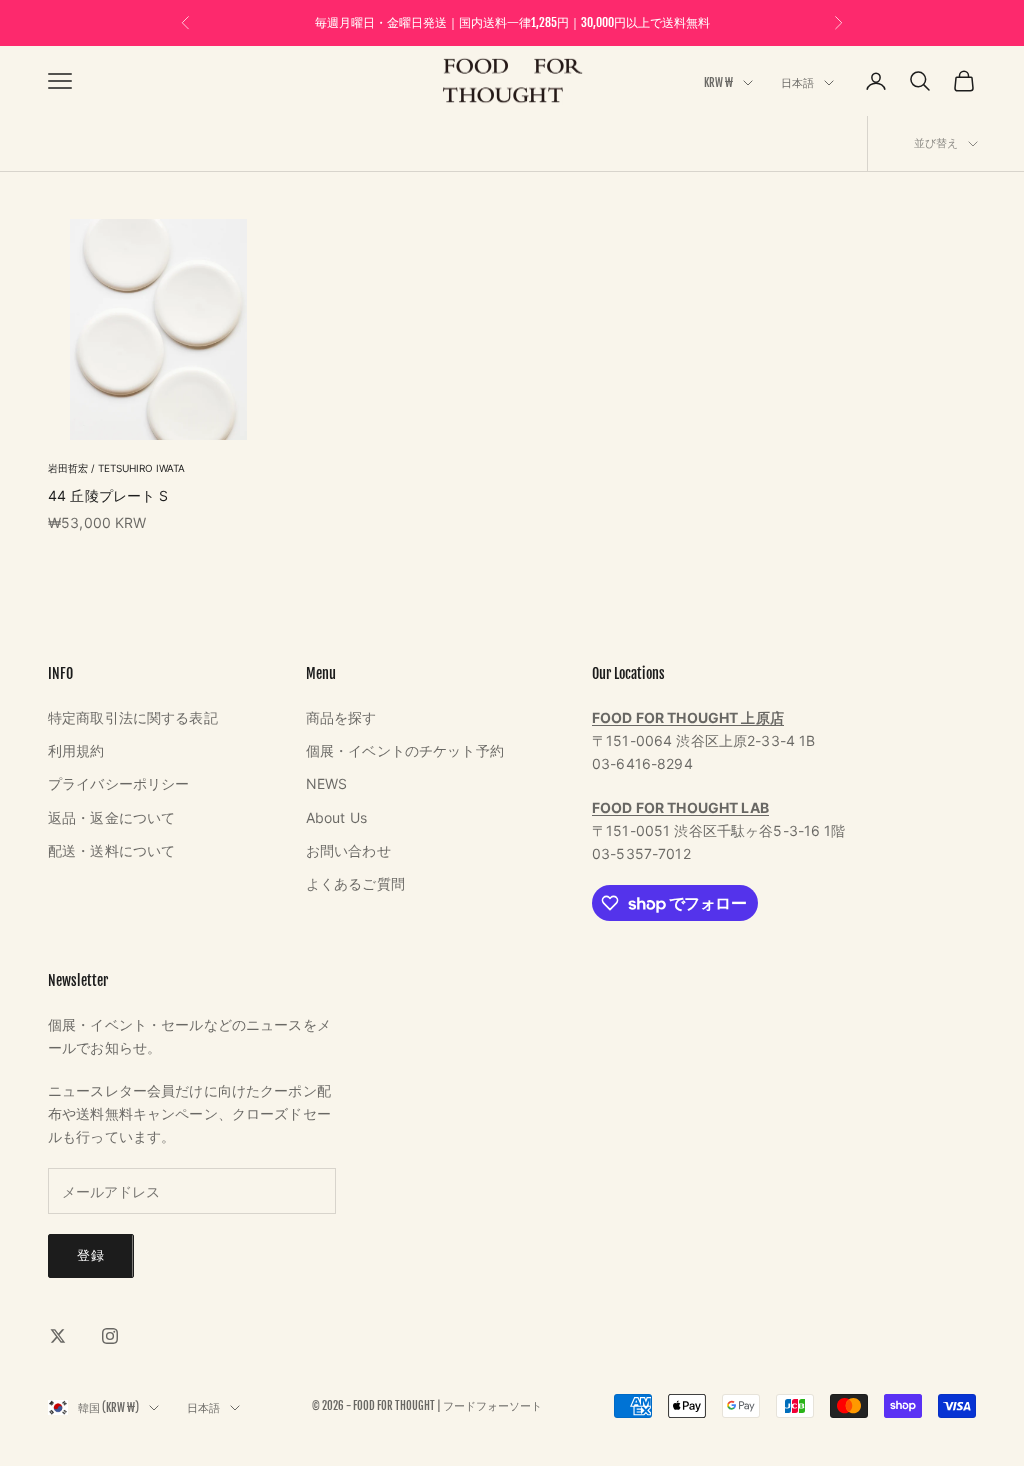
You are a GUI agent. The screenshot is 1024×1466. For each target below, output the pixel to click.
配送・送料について (111, 850)
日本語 (797, 83)
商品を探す (341, 717)
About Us (336, 817)
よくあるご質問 (355, 883)
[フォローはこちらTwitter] (58, 1336)
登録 (91, 1255)
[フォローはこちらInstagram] (110, 1336)
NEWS (327, 783)
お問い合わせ (348, 850)
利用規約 (76, 750)
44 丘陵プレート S (108, 495)
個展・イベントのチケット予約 (405, 750)
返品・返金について (111, 817)
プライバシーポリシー (118, 783)
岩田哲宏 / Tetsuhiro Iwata (116, 468)
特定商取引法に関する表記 (133, 717)
